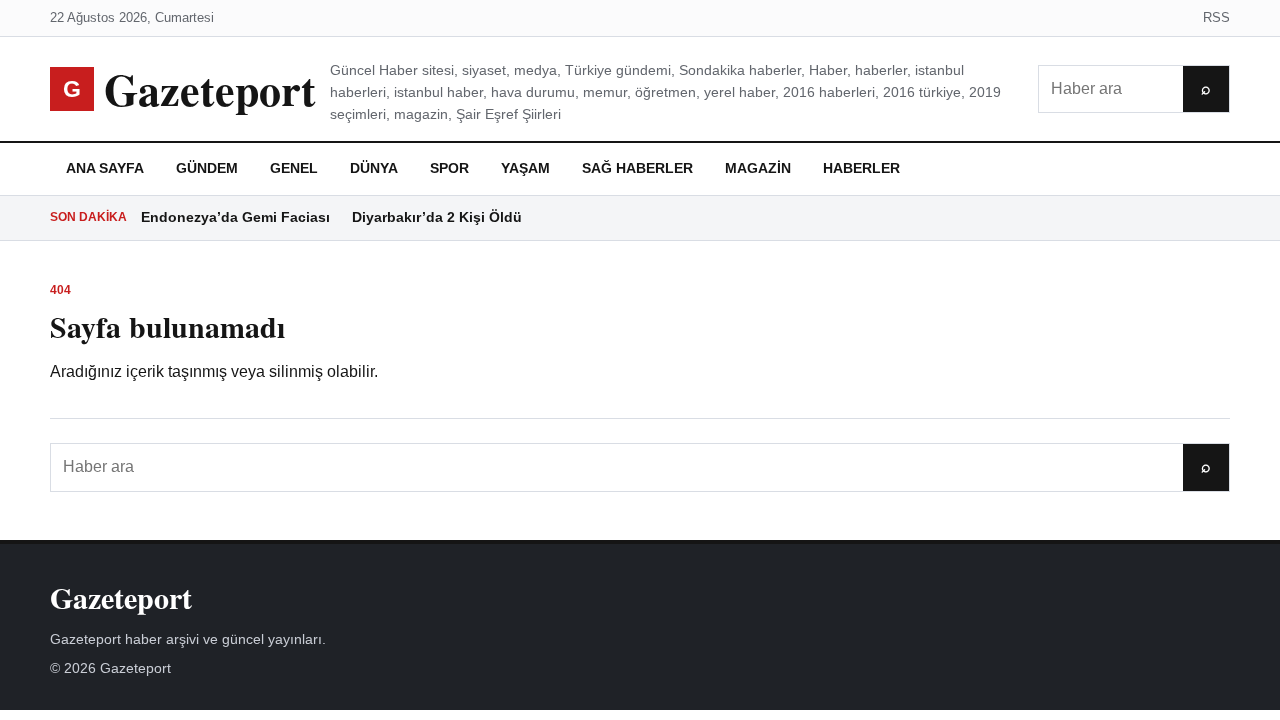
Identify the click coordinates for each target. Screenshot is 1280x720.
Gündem (207, 168)
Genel (294, 168)
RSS (1216, 17)
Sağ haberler (637, 168)
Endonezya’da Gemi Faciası (235, 217)
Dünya (374, 168)
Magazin (758, 168)
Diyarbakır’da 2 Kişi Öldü (437, 217)
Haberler (861, 168)
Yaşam (525, 168)
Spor (449, 168)
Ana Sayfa (105, 168)
